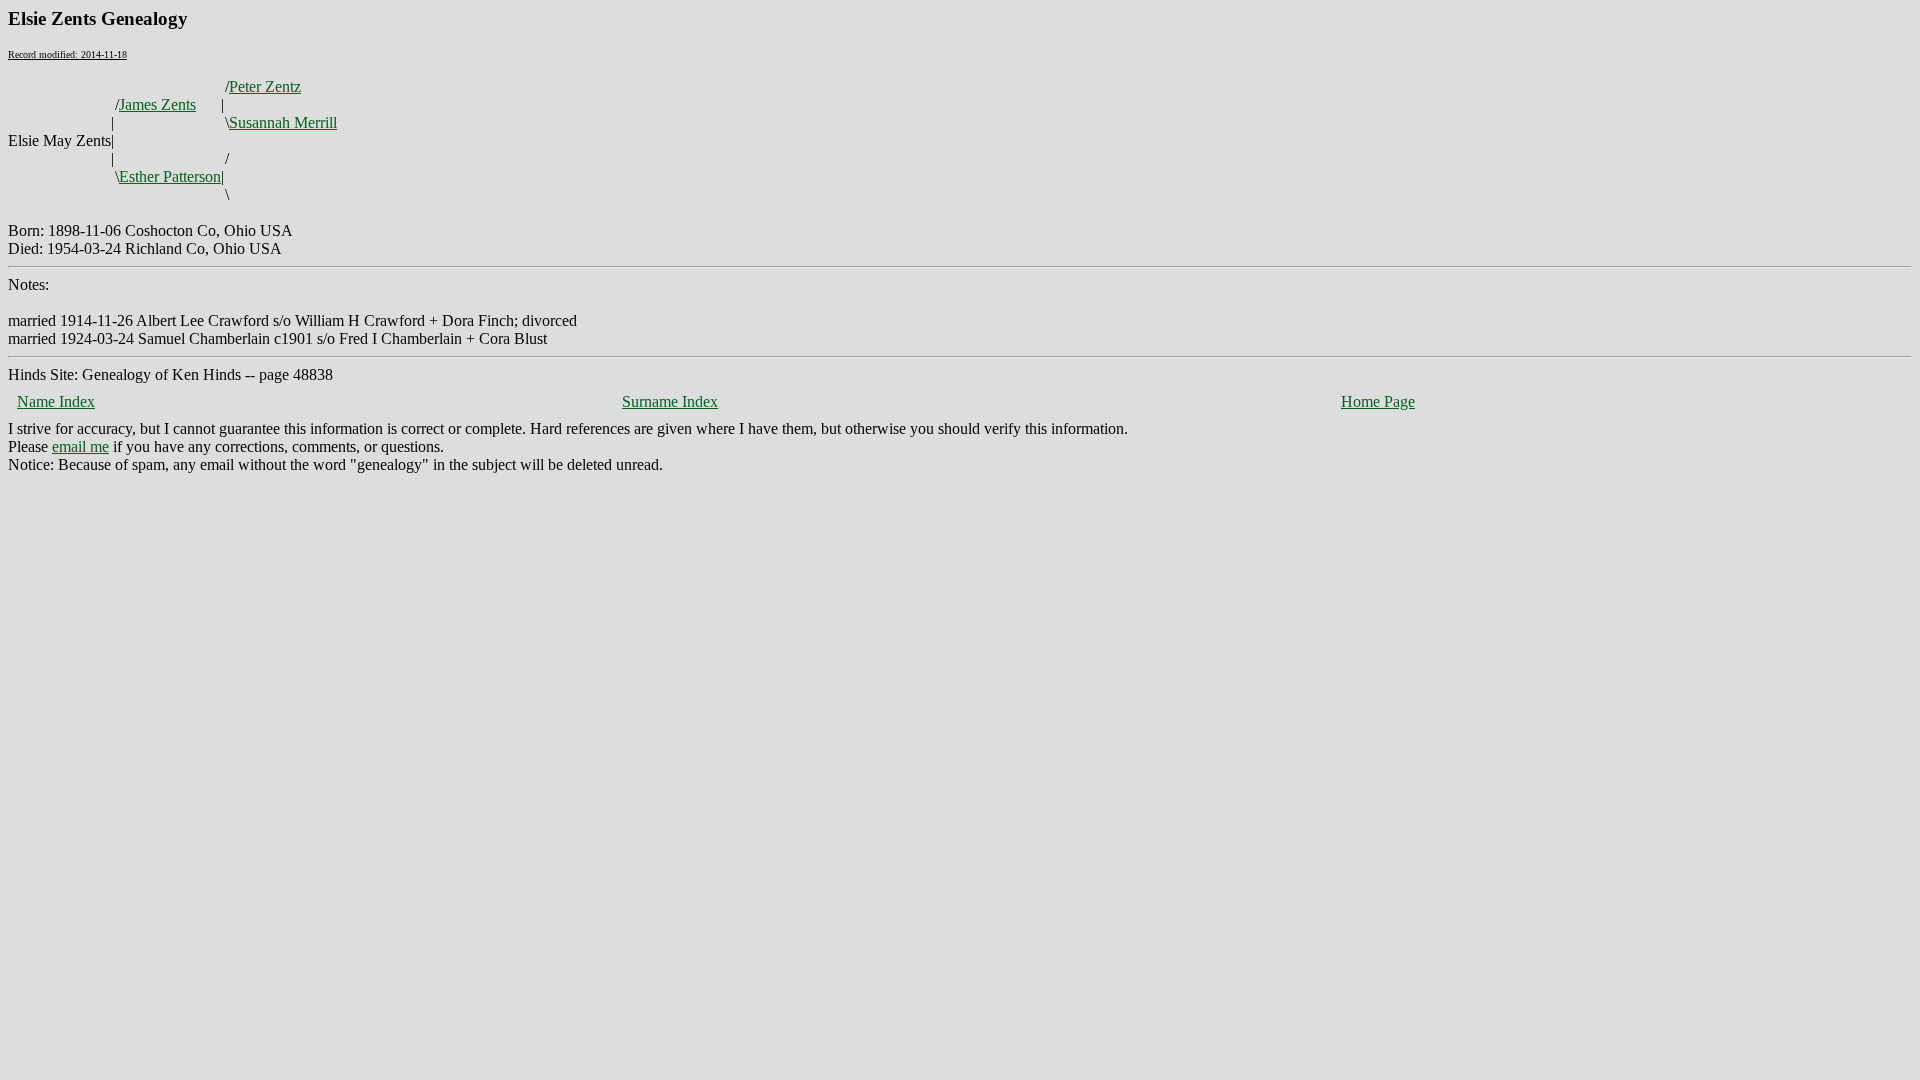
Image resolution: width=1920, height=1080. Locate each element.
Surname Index (670, 401)
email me (80, 446)
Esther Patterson (170, 176)
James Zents (157, 104)
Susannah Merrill (283, 122)
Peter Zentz (265, 86)
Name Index (56, 401)
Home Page (1378, 401)
